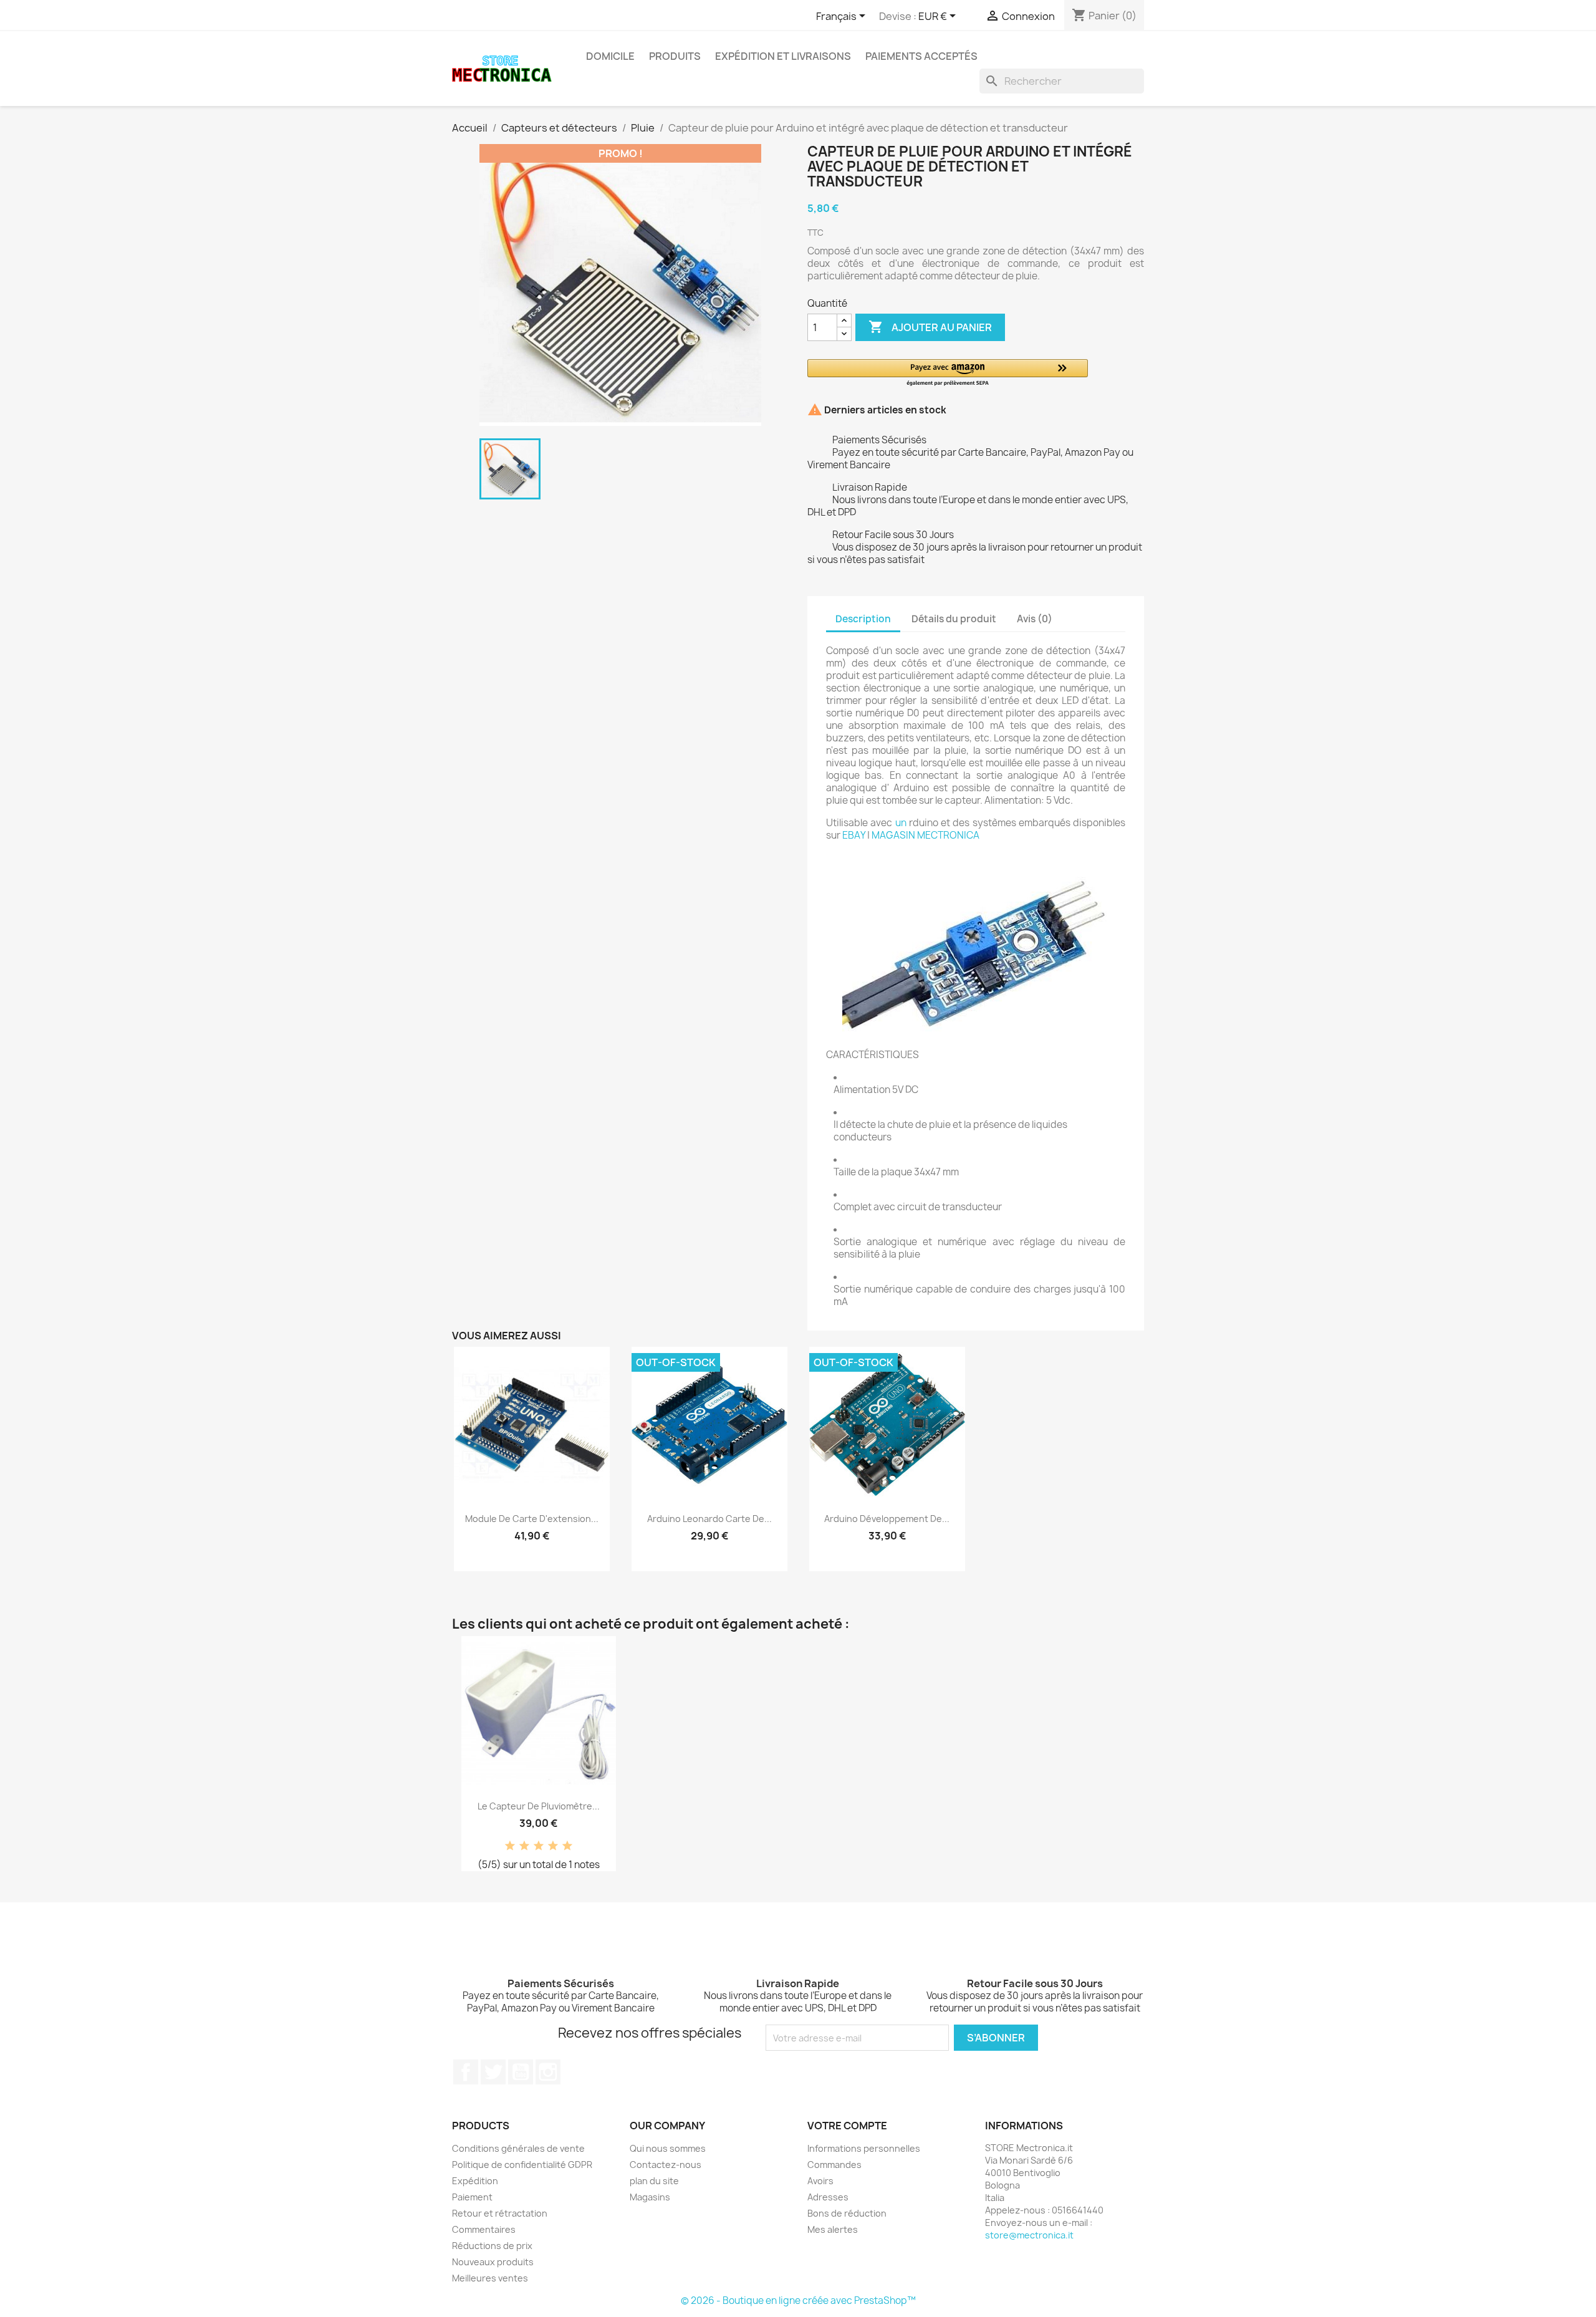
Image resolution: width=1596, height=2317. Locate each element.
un (901, 823)
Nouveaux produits (493, 2262)
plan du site (654, 2181)
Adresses (828, 2197)
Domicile (610, 56)
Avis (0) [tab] (1035, 619)
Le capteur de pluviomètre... (539, 1806)
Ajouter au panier (930, 327)
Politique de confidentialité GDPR (522, 2165)
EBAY (854, 835)
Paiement (472, 2197)
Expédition (475, 2181)
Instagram (548, 2072)
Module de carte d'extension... (532, 1519)
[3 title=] (539, 1846)
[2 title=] (524, 1846)
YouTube (521, 2072)
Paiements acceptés (921, 56)
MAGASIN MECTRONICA (925, 835)
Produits (675, 56)
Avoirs (820, 2181)
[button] (948, 373)
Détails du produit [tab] (954, 619)
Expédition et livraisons (783, 56)
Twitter (493, 2072)
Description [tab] (863, 619)
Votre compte (847, 2126)
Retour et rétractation (500, 2213)
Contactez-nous (666, 2165)
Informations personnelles (864, 2148)
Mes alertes (833, 2229)
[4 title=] (553, 1846)
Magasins (650, 2197)
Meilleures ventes (490, 2278)
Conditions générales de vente (518, 2148)
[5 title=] (567, 1846)
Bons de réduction (847, 2213)
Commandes (834, 2165)
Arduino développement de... (887, 1519)
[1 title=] (510, 1846)
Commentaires (484, 2229)
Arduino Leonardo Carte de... (709, 1519)
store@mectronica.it (1029, 2235)
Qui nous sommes (668, 2148)
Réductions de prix (492, 2246)
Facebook (466, 2072)
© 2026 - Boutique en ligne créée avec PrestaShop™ (798, 2300)
